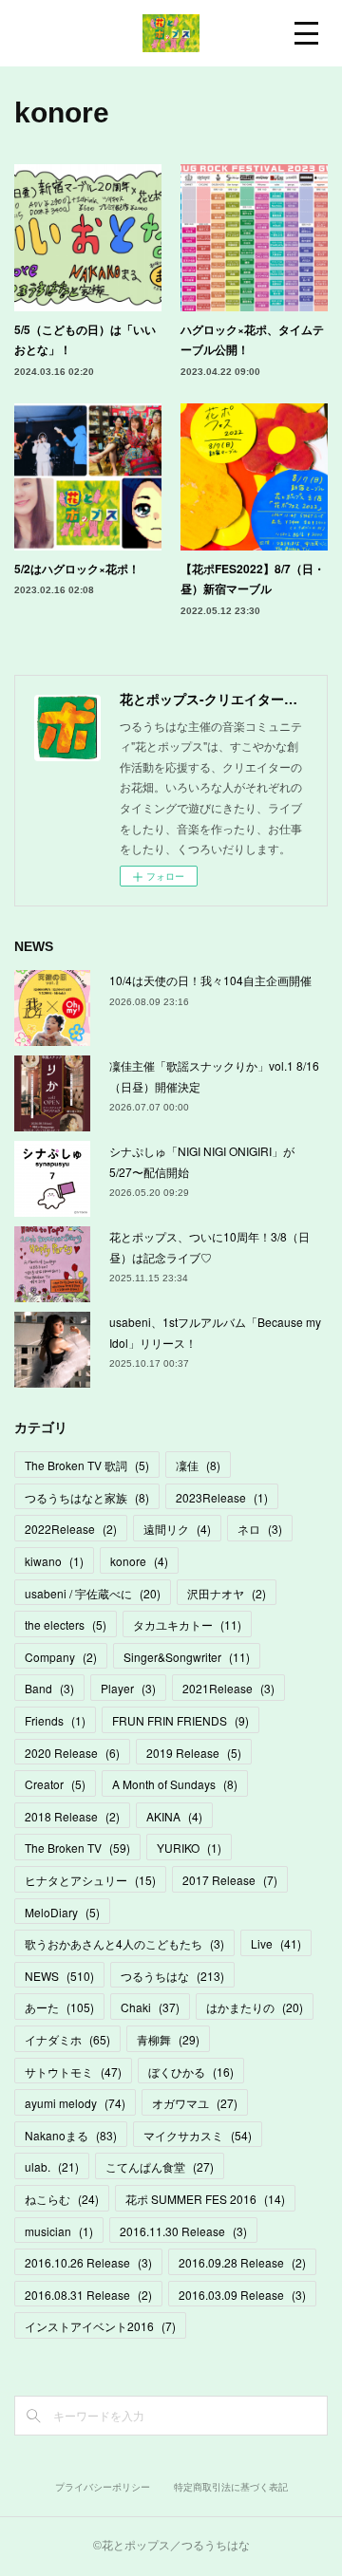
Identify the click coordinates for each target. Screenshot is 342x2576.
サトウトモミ (73, 2072)
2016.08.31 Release (88, 2295)
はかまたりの (255, 2007)
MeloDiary (62, 1912)
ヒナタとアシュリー (90, 1880)
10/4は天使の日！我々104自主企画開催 (210, 980)
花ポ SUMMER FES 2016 (205, 2199)
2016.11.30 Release (183, 2231)
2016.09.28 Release (242, 2262)
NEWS (59, 1976)
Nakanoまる (71, 2135)
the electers (66, 1624)
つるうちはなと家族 (87, 1497)
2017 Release (230, 1880)
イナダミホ (67, 2039)
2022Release (71, 1529)
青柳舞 (168, 2039)
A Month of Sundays (175, 1784)
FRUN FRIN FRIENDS (180, 1720)
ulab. (52, 2166)
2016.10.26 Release (88, 2262)
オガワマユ (195, 2103)
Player (128, 1688)
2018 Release (72, 1816)
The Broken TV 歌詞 (87, 1465)
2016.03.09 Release (242, 2295)
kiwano (54, 1561)
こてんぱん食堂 (160, 2166)
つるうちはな (172, 1976)
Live (276, 1943)
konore (139, 1561)
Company (61, 1657)
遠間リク (177, 1529)
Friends (55, 1720)
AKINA (174, 1816)
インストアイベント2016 (100, 2326)
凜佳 (198, 1465)
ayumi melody (75, 2103)
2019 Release (194, 1753)
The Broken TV (77, 1848)
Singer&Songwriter (187, 1657)
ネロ (260, 1529)
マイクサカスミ (198, 2135)
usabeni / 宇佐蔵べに (93, 1593)
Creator (55, 1784)
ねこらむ (62, 2199)
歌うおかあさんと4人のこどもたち (124, 1943)
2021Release (228, 1688)
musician (59, 2231)
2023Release (222, 1497)
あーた (59, 2007)
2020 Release (72, 1753)
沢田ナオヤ (227, 1593)
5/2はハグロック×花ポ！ (77, 569)
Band (49, 1688)
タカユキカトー (187, 1624)
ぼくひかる (191, 2072)
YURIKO (189, 1848)
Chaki (150, 2007)
